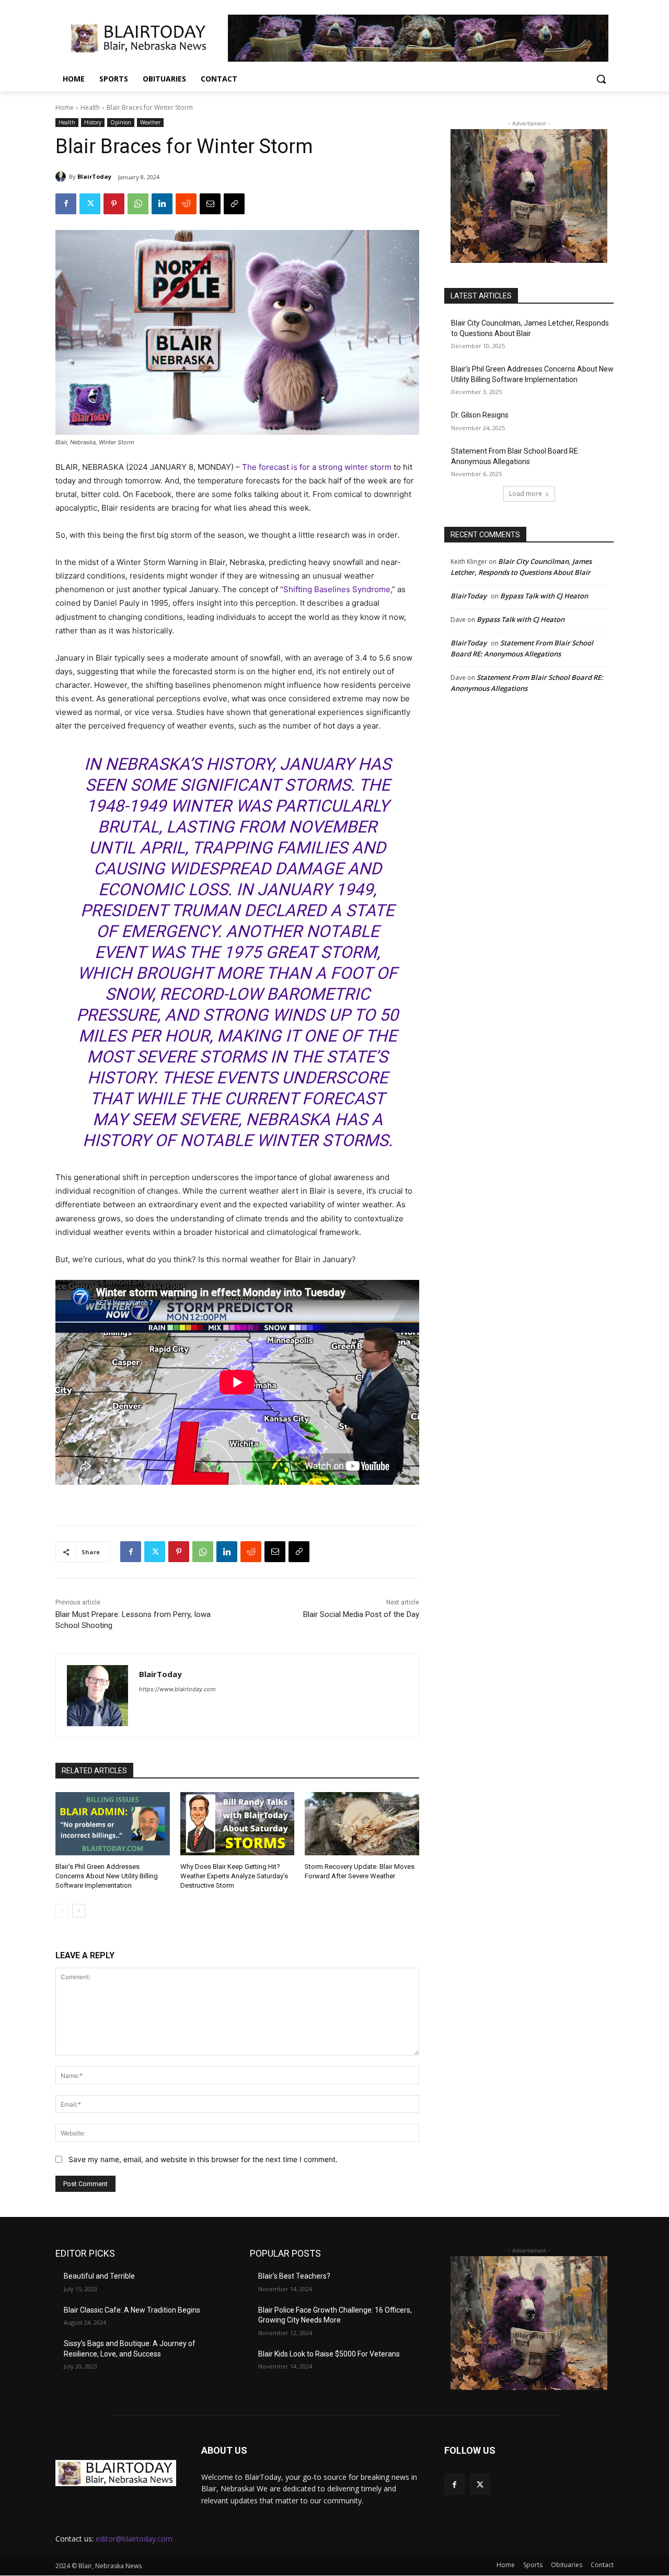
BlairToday (94, 176)
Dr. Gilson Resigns (480, 415)
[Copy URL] (234, 204)
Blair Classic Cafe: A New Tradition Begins (132, 2310)
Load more (526, 494)
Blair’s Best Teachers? (294, 2276)
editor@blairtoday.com (134, 2539)
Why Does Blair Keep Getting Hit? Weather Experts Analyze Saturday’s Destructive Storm (234, 1876)
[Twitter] (90, 204)
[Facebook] (66, 204)
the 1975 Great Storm (282, 952)
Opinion (121, 122)
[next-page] (79, 1911)
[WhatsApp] (138, 204)
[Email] (210, 204)
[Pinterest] (114, 204)
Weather (150, 122)
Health (90, 107)
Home (65, 107)
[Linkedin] (162, 204)
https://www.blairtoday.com (177, 1689)
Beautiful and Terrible (99, 2276)
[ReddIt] (186, 204)
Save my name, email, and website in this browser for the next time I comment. (203, 2159)
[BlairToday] (62, 177)
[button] (601, 79)
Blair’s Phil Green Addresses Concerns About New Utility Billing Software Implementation (107, 1876)
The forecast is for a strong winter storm (317, 467)
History (93, 122)
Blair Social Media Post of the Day (361, 1614)
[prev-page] (62, 1911)
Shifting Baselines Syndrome (337, 589)
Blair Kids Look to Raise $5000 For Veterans (329, 2354)
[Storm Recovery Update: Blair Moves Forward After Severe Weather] (362, 1823)
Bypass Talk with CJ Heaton (544, 596)
